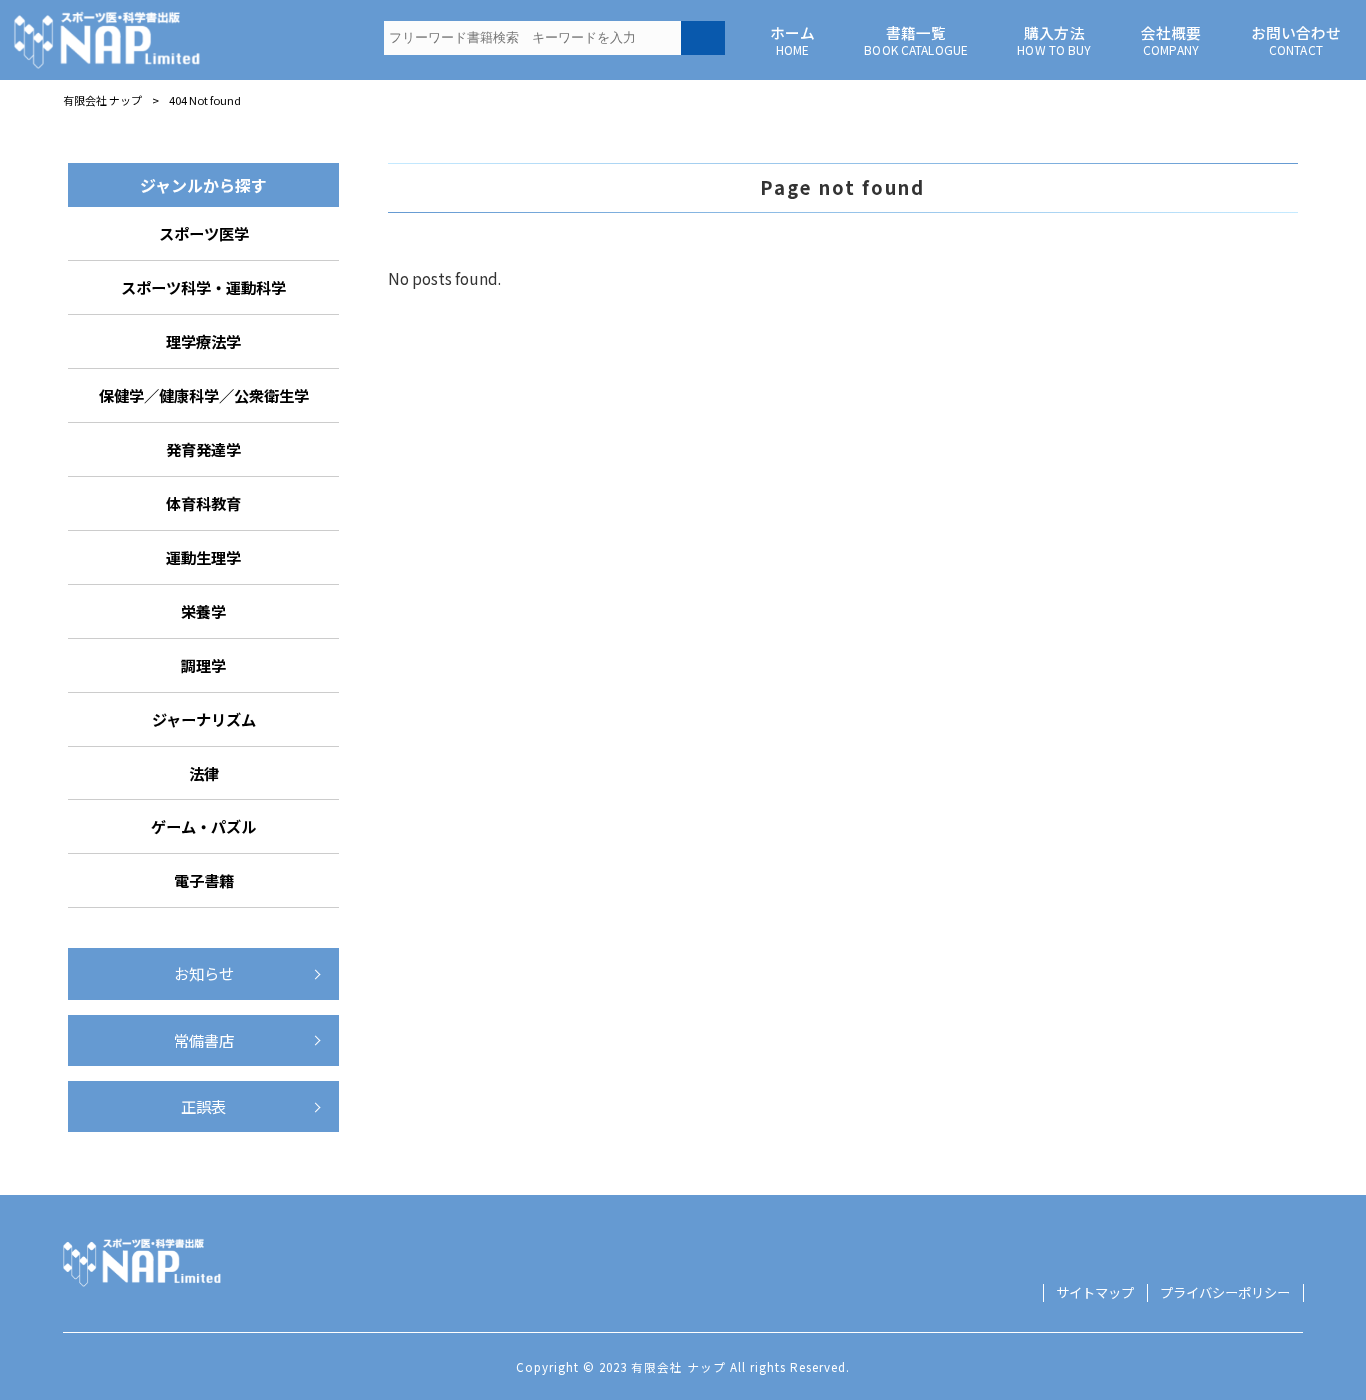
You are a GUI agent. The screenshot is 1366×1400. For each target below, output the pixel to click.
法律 (204, 773)
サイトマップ (1095, 1293)
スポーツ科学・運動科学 (203, 287)
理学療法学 (203, 341)
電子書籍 (204, 880)
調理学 (203, 665)
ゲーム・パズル (203, 826)
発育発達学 (203, 449)
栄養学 (203, 611)
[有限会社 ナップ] (107, 40)
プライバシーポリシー (1225, 1293)
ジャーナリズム (204, 719)
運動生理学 (203, 557)
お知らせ (204, 973)
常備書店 (204, 1040)
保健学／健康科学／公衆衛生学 (204, 395)
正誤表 (203, 1106)
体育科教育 (203, 503)
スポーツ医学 (204, 233)
